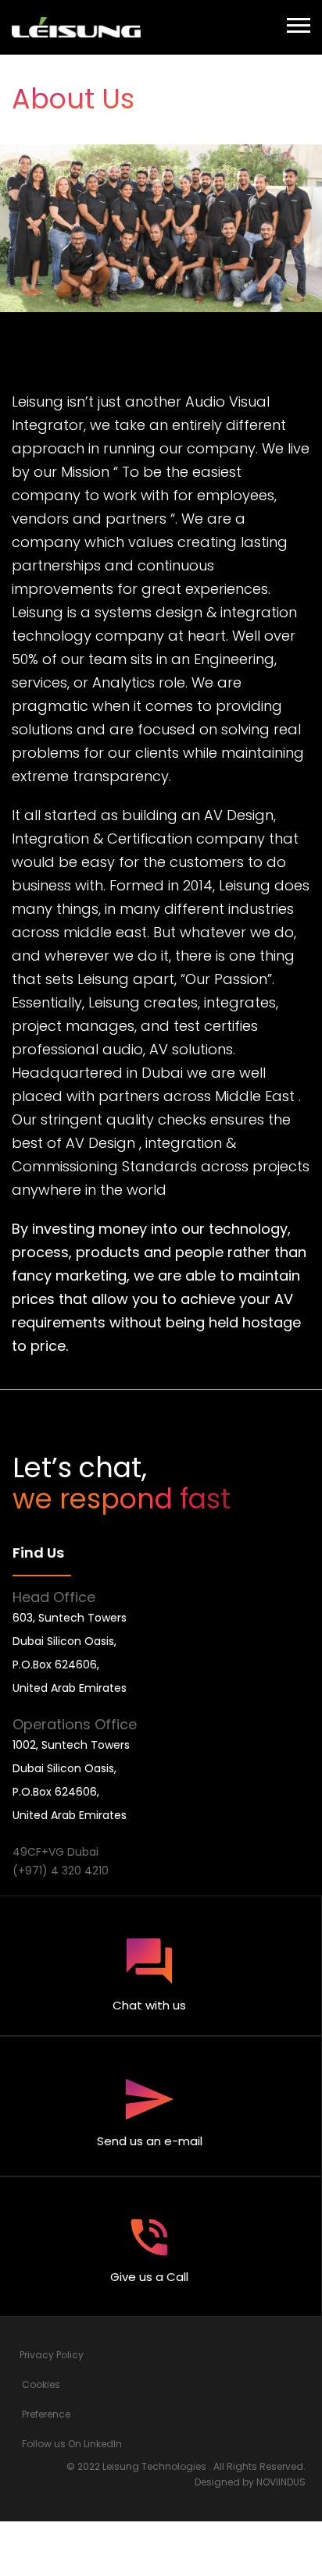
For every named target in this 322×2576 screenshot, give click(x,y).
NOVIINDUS (281, 2482)
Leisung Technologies (154, 2466)
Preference (46, 2414)
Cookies (41, 2384)
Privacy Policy (52, 2355)
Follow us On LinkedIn (72, 2444)
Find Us (38, 1553)
